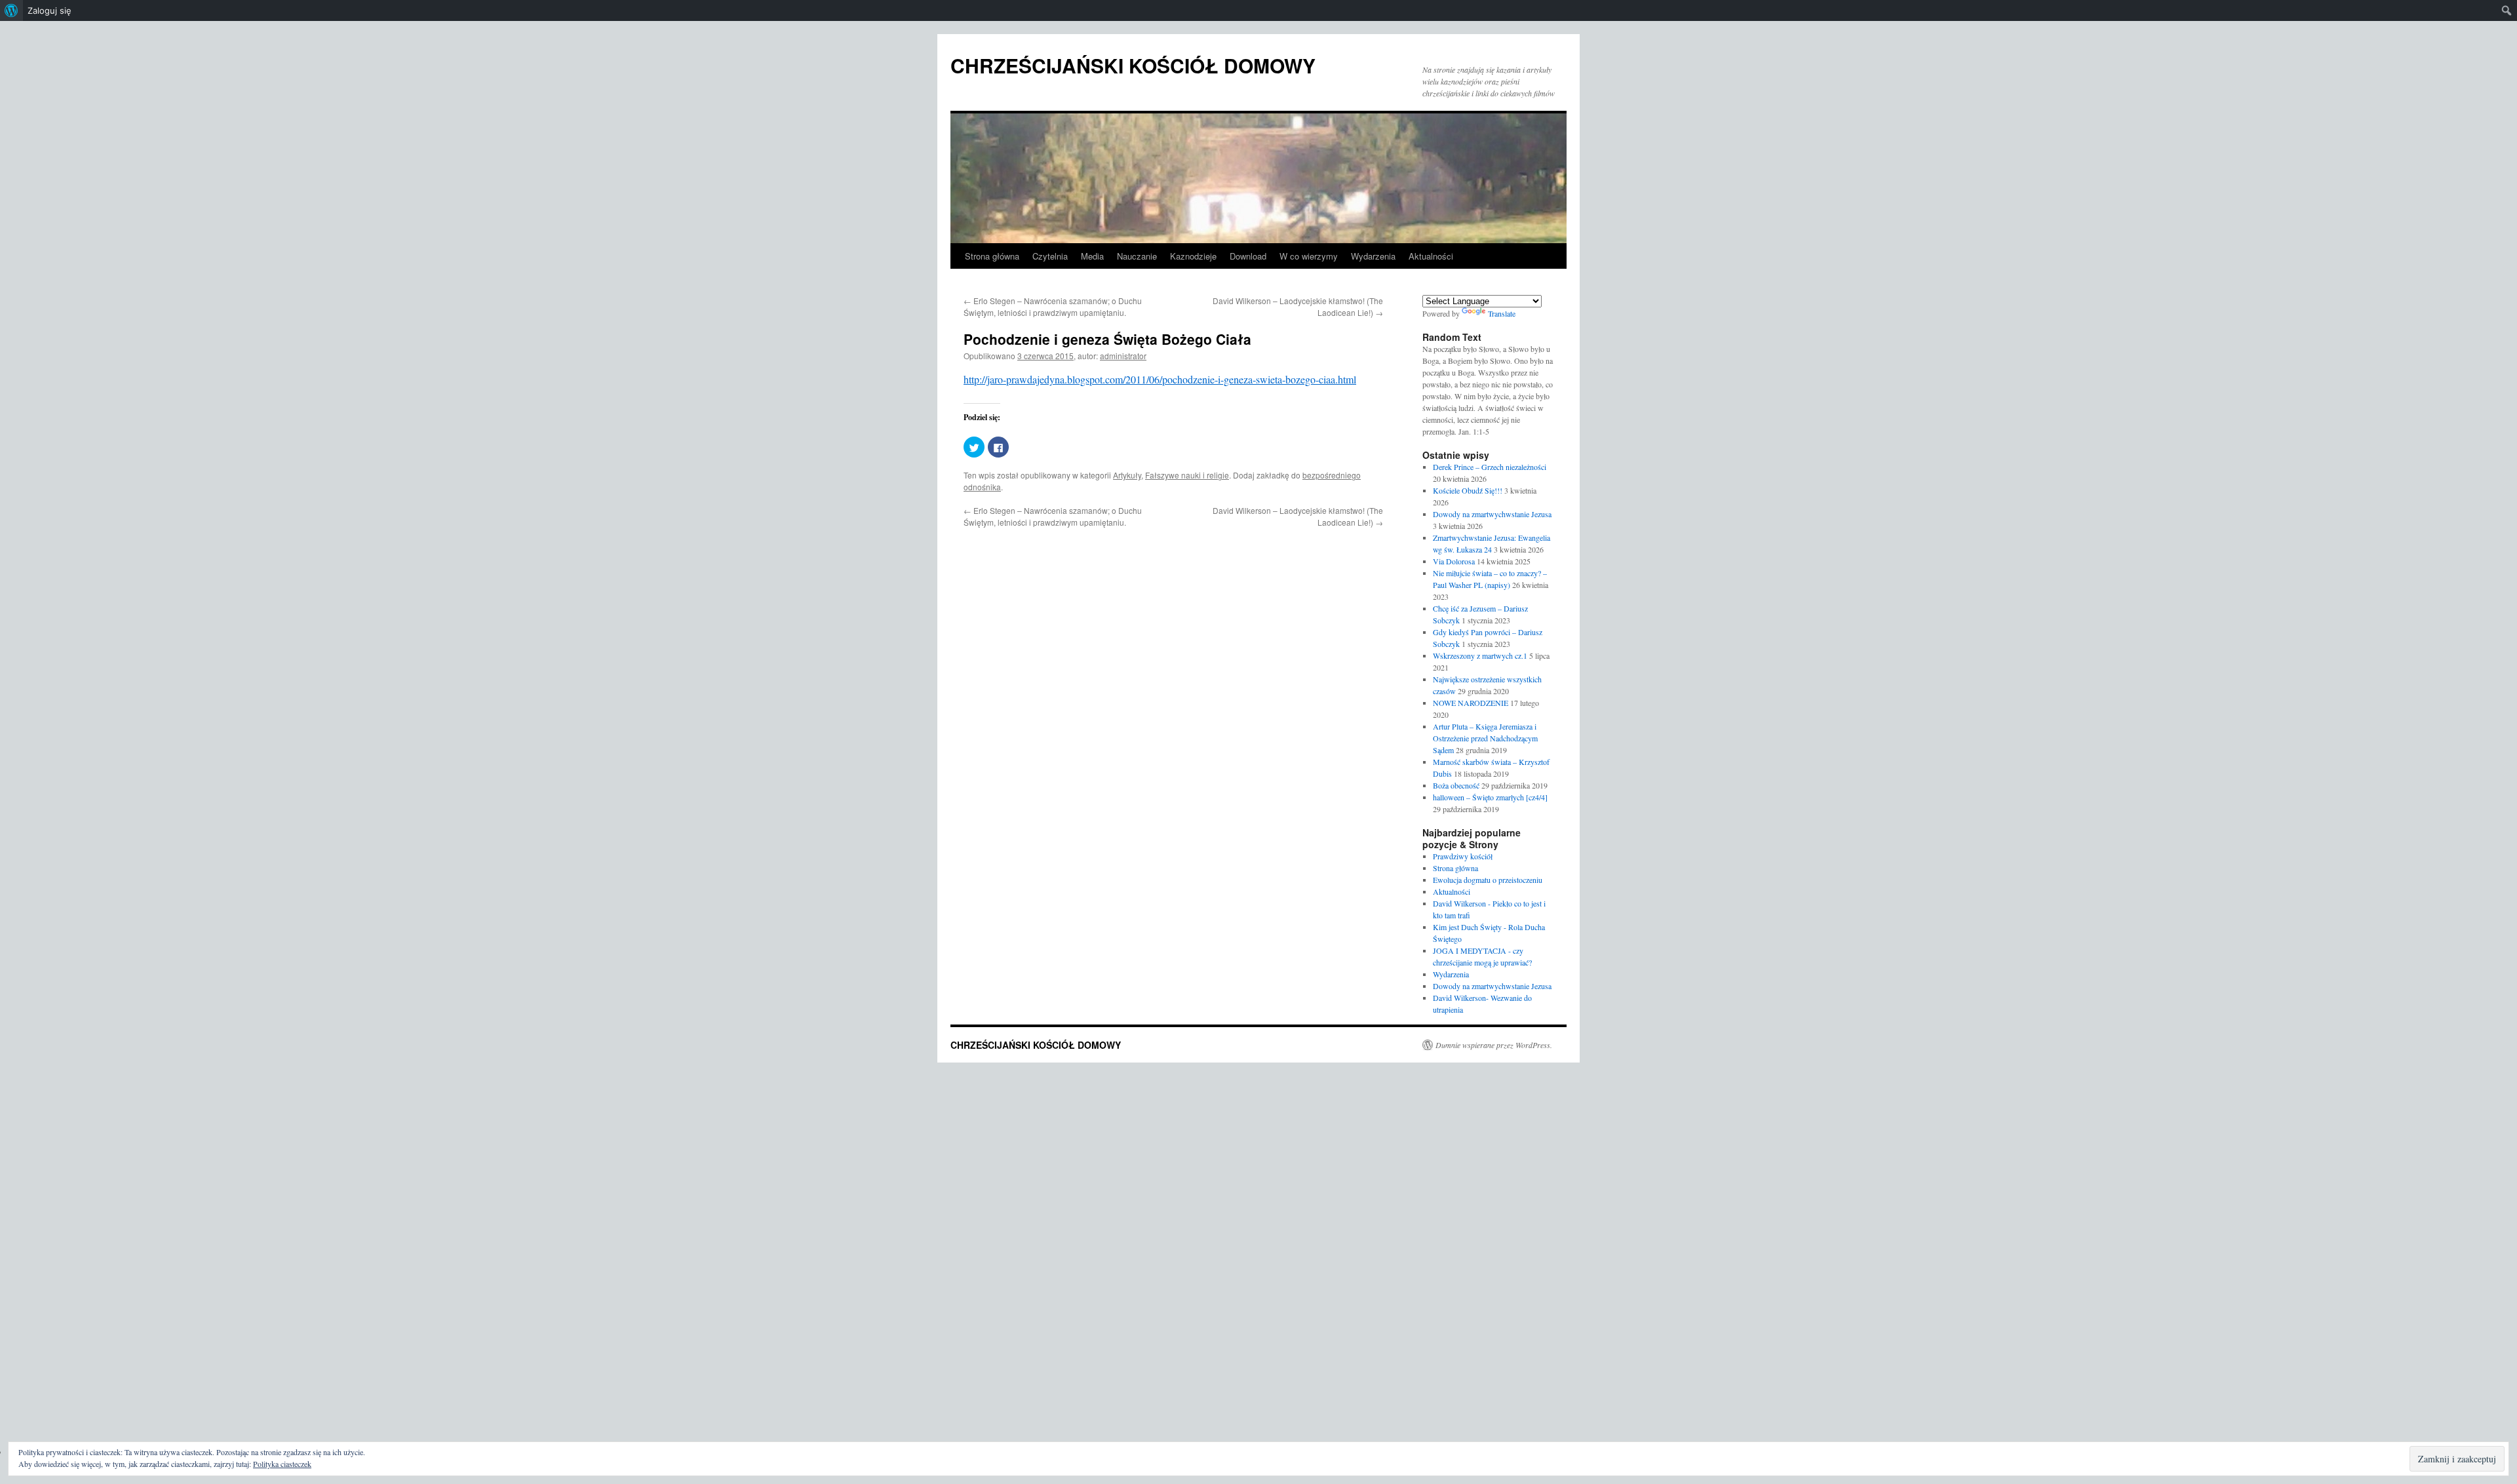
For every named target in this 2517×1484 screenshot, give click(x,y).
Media (1092, 256)
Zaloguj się (49, 10)
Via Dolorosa (1454, 561)
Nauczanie (1137, 256)
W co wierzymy (1309, 256)
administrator (1123, 356)
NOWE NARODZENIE (1471, 703)
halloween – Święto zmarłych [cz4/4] (1490, 797)
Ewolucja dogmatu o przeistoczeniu (1488, 880)
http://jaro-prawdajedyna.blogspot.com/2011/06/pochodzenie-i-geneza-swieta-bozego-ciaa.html (1160, 379)
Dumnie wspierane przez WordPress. (1494, 1045)
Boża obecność (1456, 785)
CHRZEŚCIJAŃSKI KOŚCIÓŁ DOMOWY (1133, 65)
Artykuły (1127, 475)
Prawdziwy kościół (1463, 856)
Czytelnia (1050, 256)
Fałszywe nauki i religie (1187, 475)
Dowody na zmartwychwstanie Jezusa (1492, 514)
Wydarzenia (1373, 256)
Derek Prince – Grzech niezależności (1490, 467)
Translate (1502, 313)
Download (1248, 256)
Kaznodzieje (1193, 256)
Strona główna (992, 256)
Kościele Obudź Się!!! (1468, 490)
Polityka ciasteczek (282, 1464)
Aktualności (1431, 256)
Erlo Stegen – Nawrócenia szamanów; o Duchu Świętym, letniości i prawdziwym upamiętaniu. (1053, 306)
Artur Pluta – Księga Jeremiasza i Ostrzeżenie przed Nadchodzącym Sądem (1485, 738)
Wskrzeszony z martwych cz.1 (1480, 655)
